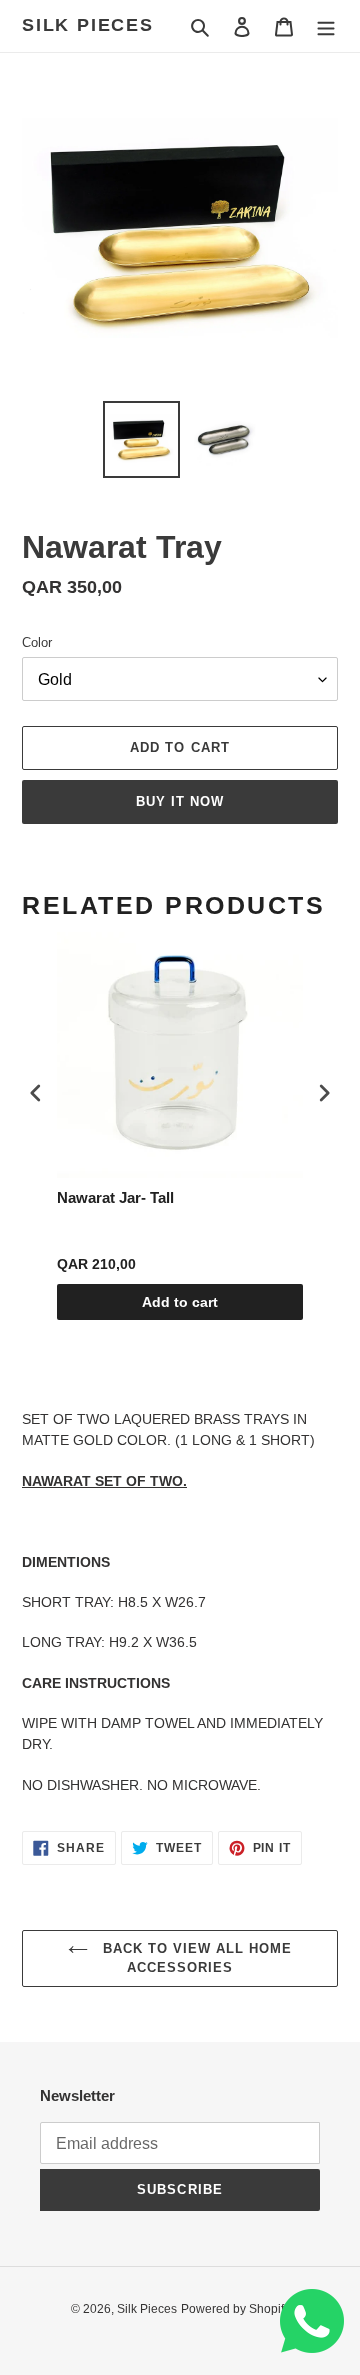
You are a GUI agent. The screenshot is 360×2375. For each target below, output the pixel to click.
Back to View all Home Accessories (195, 1958)
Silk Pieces (88, 25)
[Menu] (326, 26)
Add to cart (180, 1302)
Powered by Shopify (235, 2309)
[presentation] (36, 1093)
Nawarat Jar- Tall (115, 1197)
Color (37, 642)
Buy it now (180, 801)
